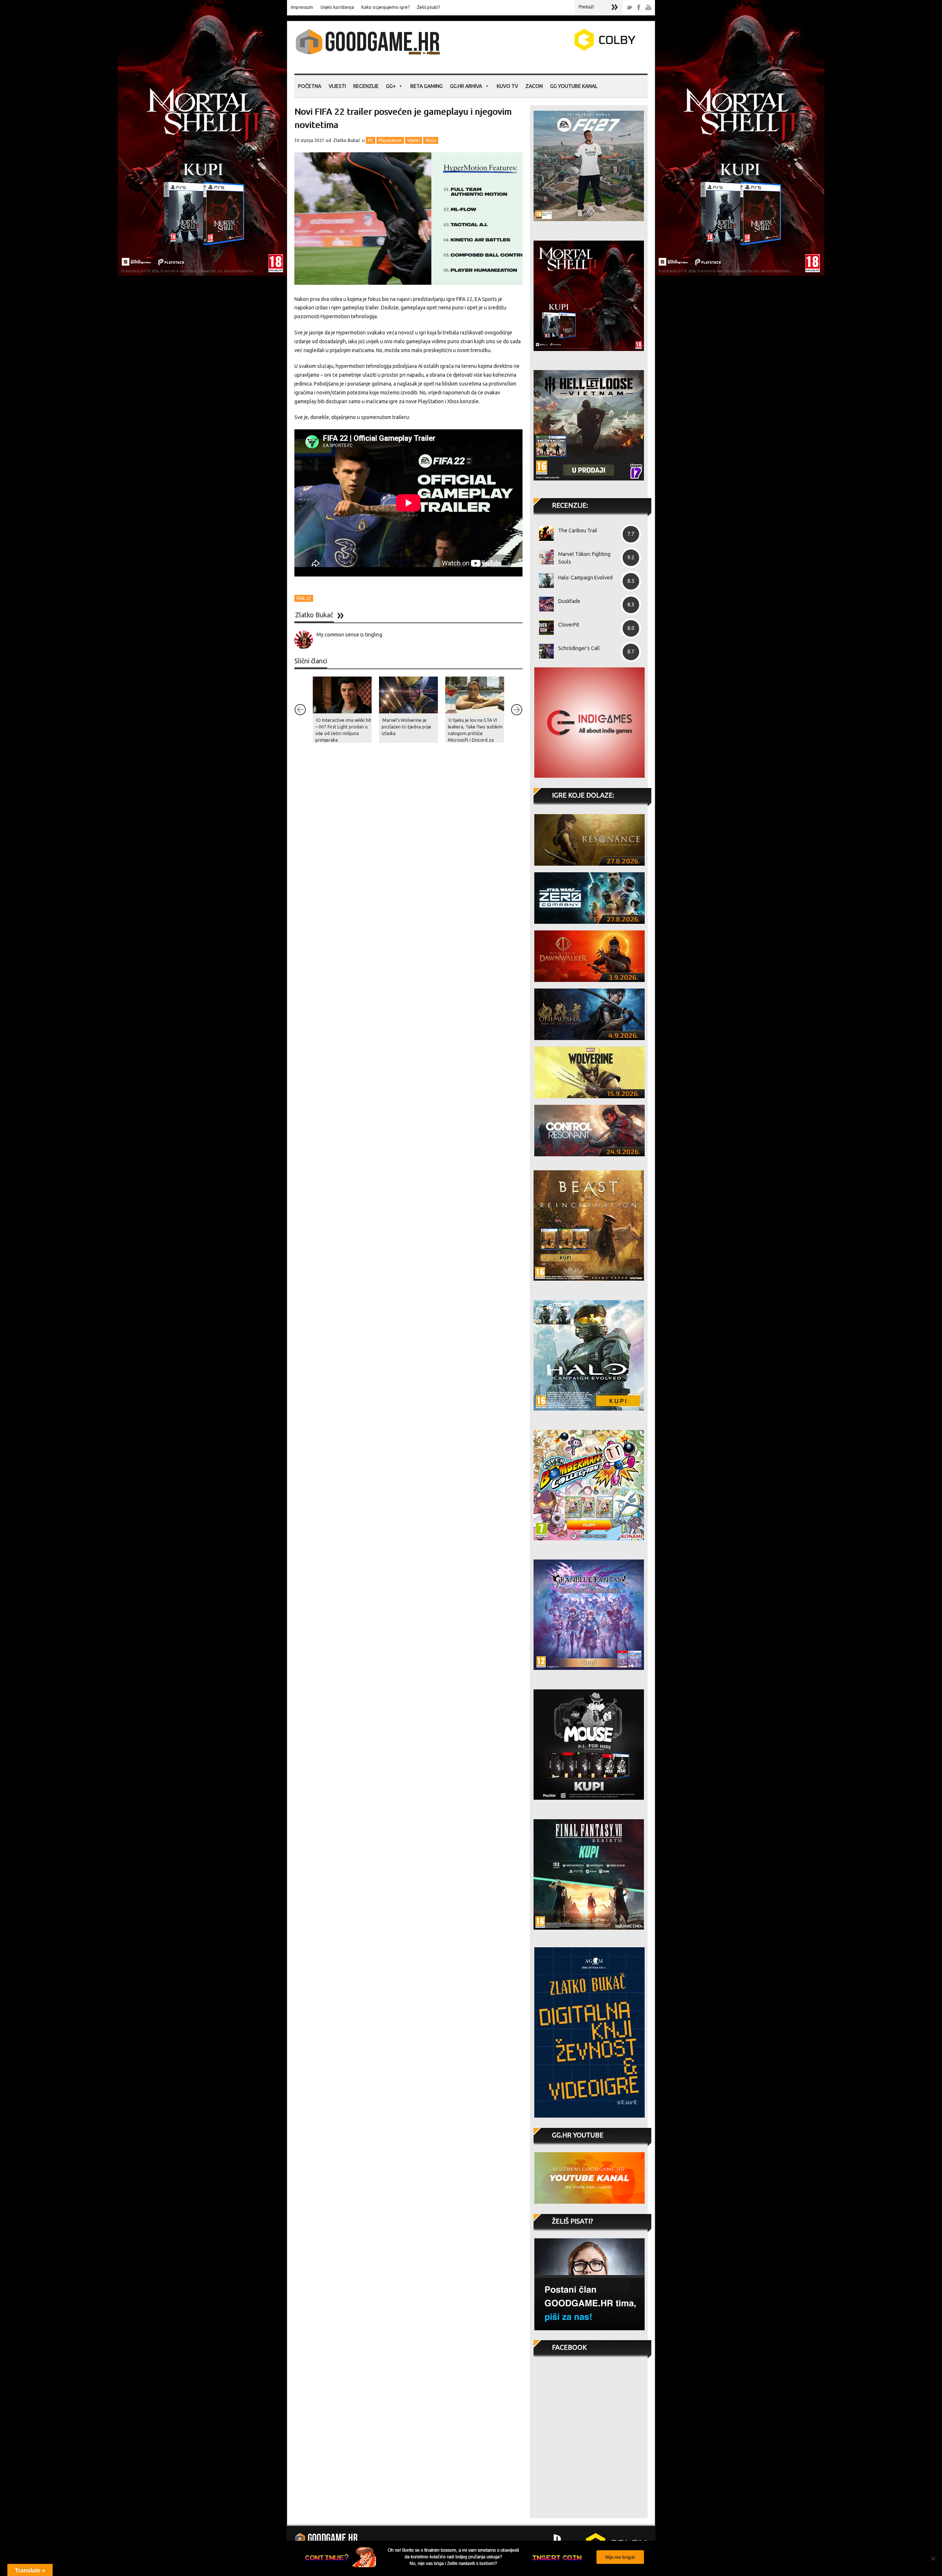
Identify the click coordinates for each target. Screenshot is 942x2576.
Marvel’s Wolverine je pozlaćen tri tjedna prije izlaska (406, 727)
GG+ (391, 86)
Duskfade (569, 601)
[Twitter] (629, 8)
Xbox (431, 140)
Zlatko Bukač (347, 140)
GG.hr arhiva (466, 86)
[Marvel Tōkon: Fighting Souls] (544, 557)
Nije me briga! (620, 2557)
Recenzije (366, 86)
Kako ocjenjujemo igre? (385, 7)
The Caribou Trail (578, 531)
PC (371, 140)
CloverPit (569, 625)
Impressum (302, 7)
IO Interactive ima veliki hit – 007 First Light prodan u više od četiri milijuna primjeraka (343, 730)
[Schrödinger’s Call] (544, 651)
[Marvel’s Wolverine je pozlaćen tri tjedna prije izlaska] (408, 695)
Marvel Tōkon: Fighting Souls (584, 558)
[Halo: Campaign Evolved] (544, 581)
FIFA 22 (304, 598)
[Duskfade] (544, 604)
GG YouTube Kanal (574, 86)
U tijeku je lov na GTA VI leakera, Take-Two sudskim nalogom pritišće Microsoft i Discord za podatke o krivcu (475, 733)
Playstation (390, 140)
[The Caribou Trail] (544, 533)
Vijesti (337, 86)
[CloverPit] (544, 628)
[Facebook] (639, 8)
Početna (310, 86)
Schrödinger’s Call (579, 648)
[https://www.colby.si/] (562, 49)
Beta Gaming (426, 86)
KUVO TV (507, 86)
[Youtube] (648, 8)
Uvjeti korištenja (337, 7)
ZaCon (534, 86)
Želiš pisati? (428, 7)
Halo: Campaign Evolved (585, 578)
